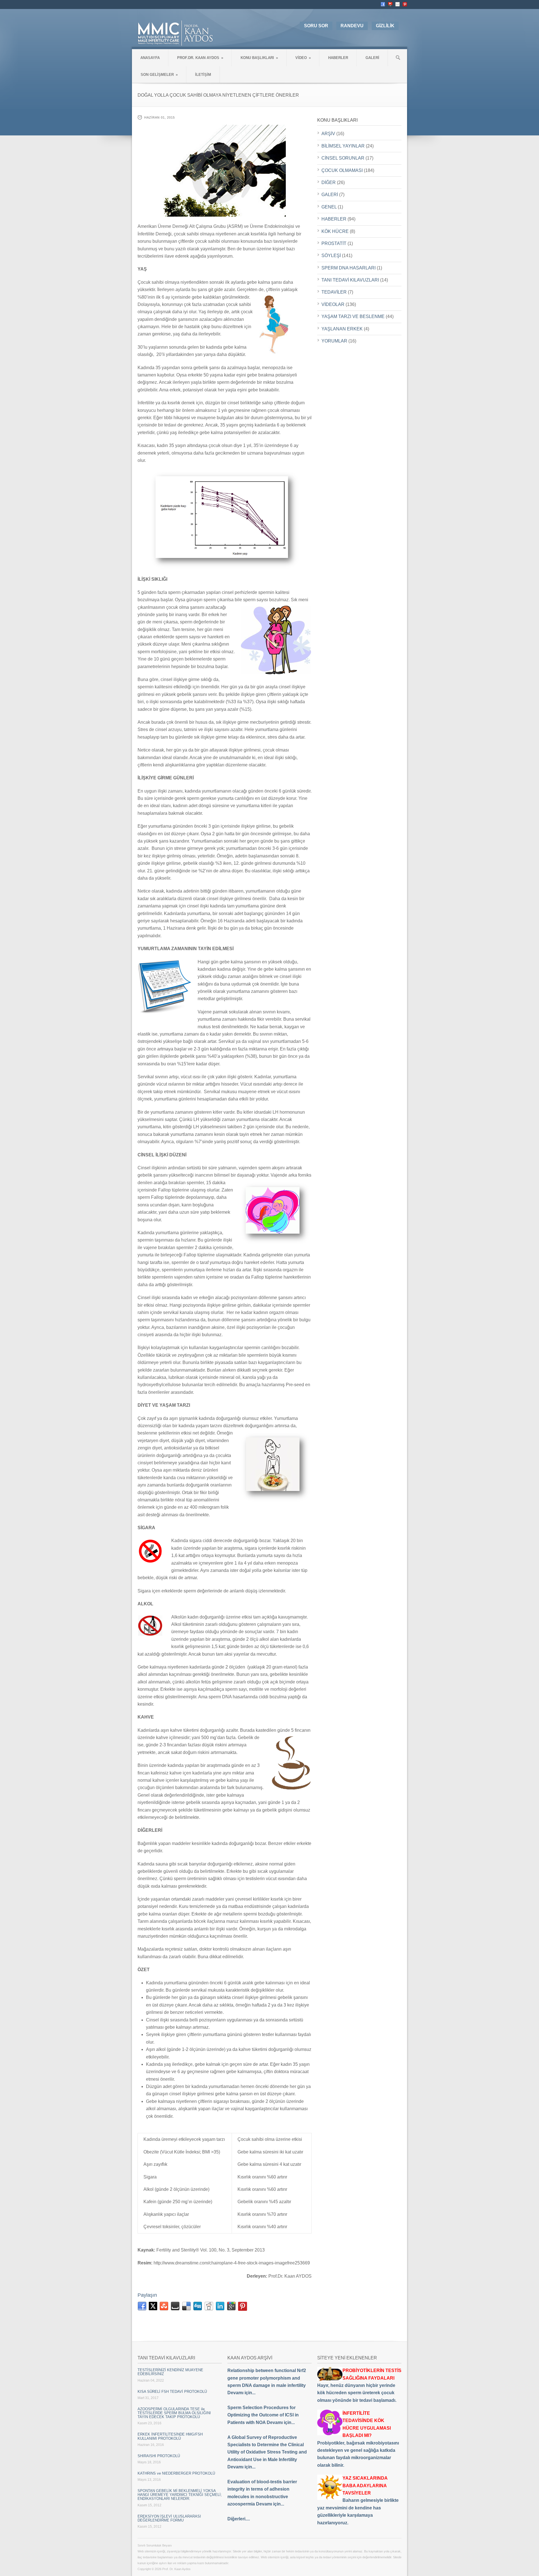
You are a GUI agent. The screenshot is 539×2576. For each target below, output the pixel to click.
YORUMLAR (334, 341)
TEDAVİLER (334, 292)
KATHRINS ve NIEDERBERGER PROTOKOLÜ (176, 2473)
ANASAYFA (150, 58)
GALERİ (372, 58)
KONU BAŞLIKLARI (259, 58)
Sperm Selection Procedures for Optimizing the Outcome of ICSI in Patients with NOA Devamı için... (263, 2415)
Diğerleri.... (239, 2519)
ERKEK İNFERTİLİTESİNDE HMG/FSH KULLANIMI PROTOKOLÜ (170, 2436)
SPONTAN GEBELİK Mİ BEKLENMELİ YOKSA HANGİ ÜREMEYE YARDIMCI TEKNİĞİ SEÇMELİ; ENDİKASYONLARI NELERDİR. (180, 2495)
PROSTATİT (334, 243)
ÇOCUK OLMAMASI (342, 170)
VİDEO (303, 58)
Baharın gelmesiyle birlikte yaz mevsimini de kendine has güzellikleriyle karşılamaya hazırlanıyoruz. (358, 2500)
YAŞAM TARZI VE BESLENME (353, 316)
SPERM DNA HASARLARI (349, 268)
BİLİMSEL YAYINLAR (343, 146)
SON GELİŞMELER (159, 75)
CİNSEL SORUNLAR (343, 158)
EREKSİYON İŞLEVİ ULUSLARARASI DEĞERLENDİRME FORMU (169, 2518)
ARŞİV (328, 134)
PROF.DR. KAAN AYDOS (200, 58)
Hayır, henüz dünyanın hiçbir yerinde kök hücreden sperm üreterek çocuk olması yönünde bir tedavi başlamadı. (359, 2385)
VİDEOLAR (333, 304)
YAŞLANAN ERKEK (342, 329)
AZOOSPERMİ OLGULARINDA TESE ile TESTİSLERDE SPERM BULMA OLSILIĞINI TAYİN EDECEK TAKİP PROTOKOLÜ (174, 2413)
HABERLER (338, 58)
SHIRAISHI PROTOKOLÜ (159, 2456)
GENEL (329, 207)
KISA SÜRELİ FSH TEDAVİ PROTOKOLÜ (172, 2392)
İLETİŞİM (203, 75)
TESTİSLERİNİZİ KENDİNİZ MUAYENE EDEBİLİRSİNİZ (170, 2372)
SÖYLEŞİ (331, 256)
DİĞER (329, 182)
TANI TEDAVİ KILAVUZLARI (350, 280)
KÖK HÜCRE (335, 231)
